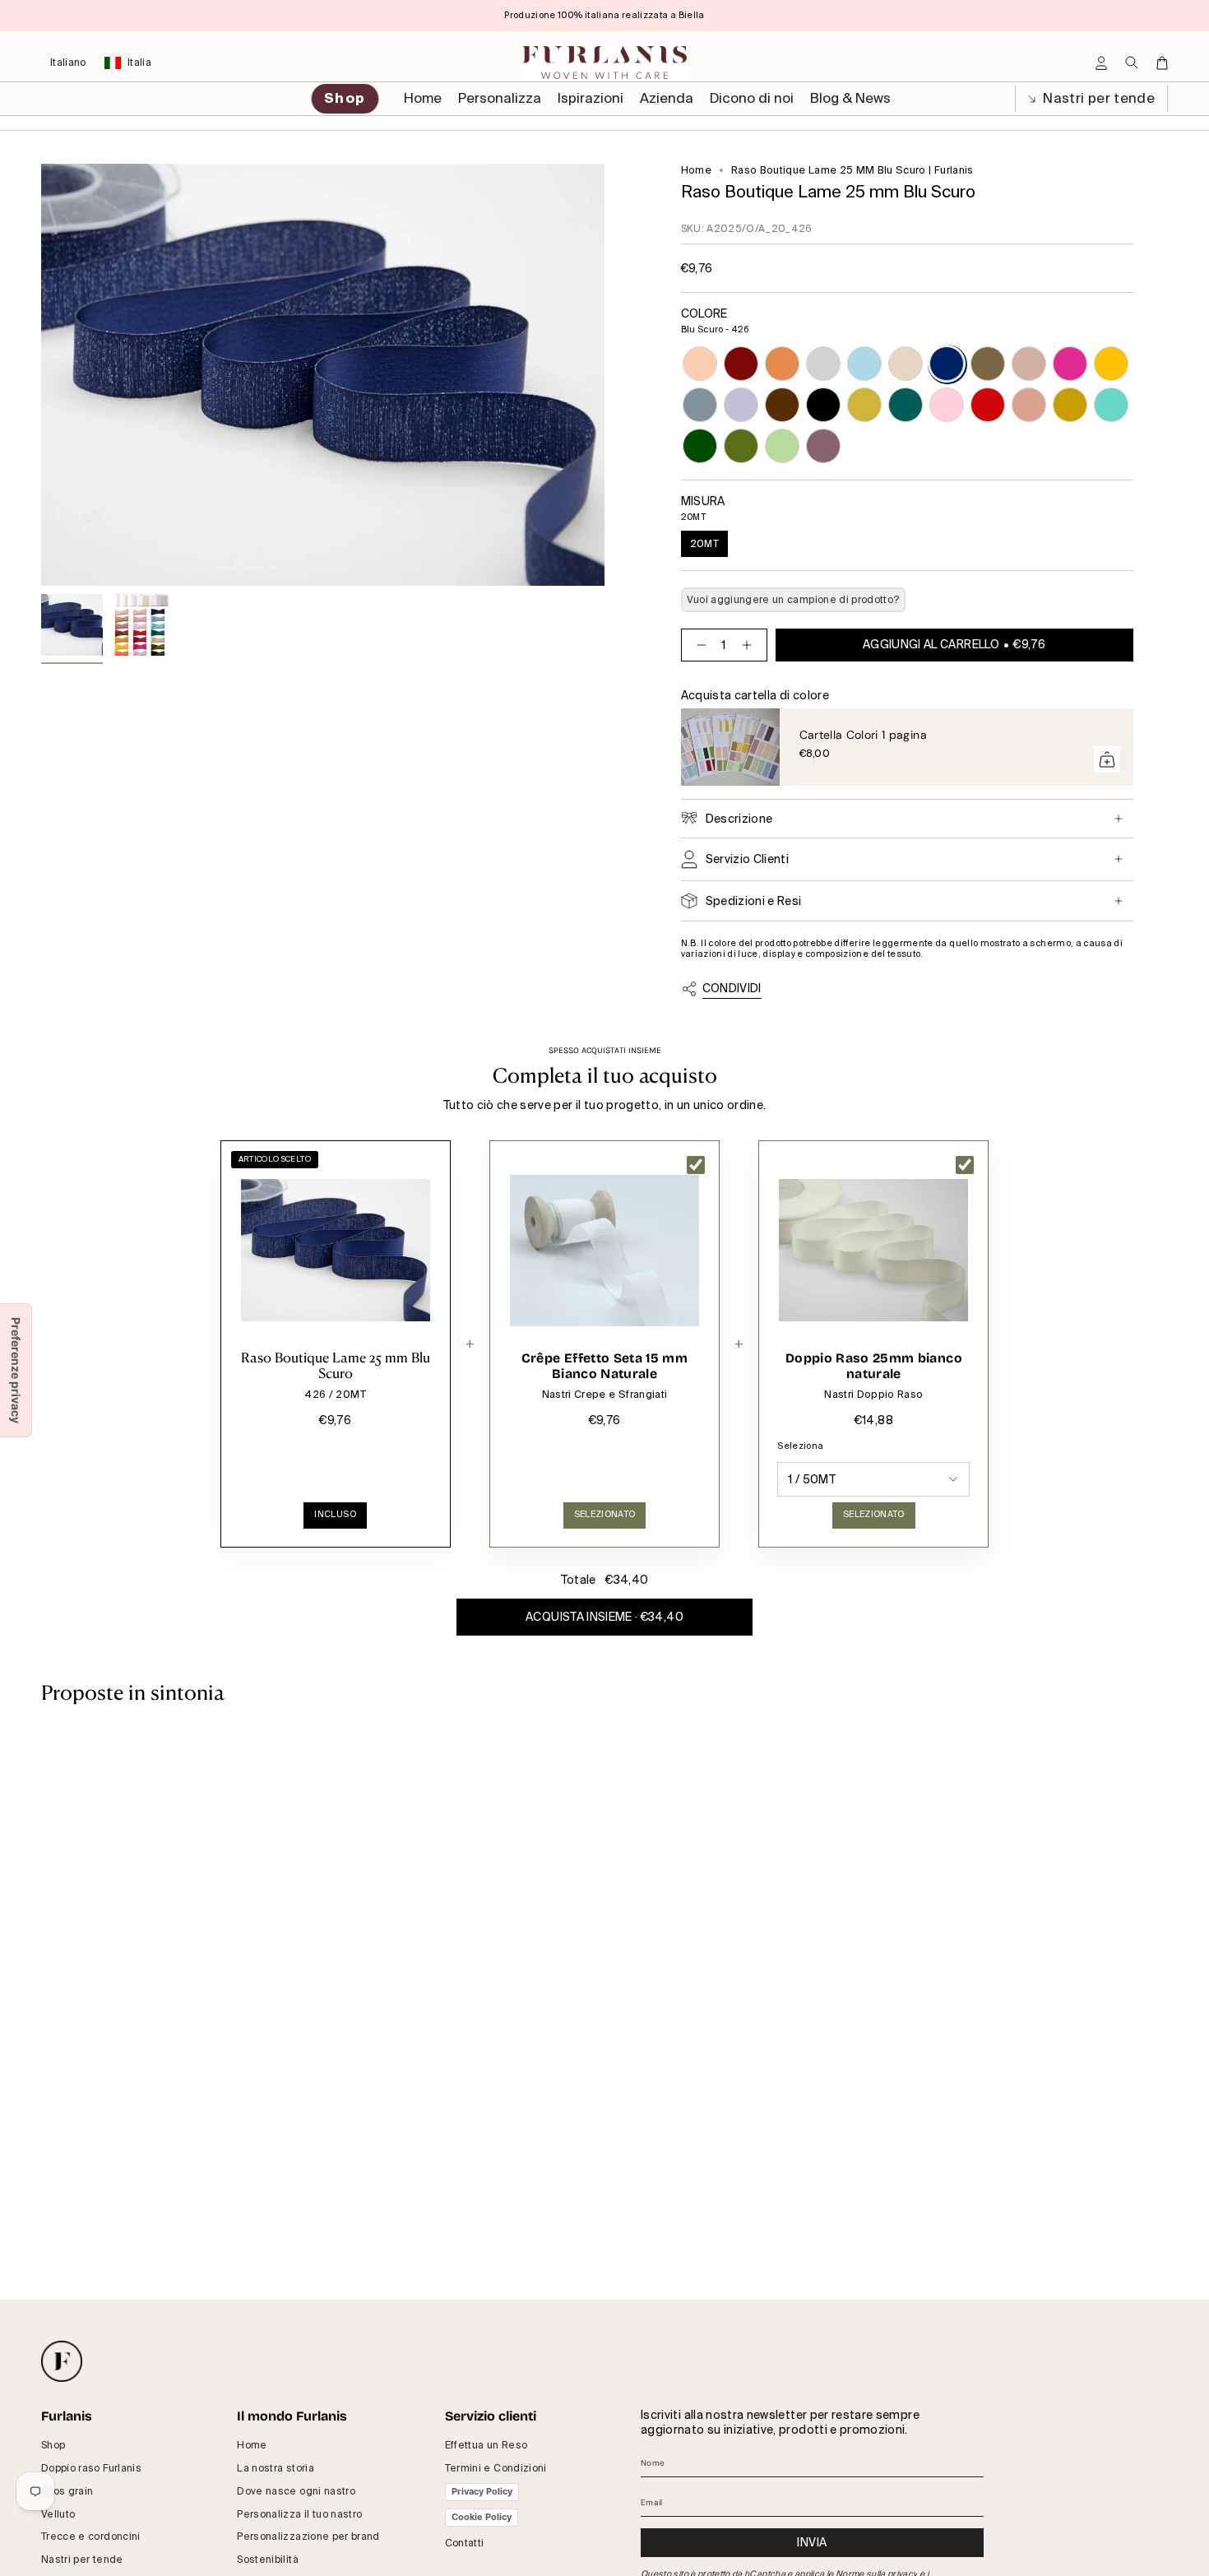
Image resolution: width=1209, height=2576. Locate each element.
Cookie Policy (482, 2517)
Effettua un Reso (486, 2445)
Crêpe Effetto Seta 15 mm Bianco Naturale (604, 1366)
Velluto (58, 2514)
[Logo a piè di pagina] (62, 2361)
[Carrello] (1162, 63)
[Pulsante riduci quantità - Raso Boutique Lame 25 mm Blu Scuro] (698, 645)
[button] (500, 99)
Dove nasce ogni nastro (296, 2491)
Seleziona (800, 1446)
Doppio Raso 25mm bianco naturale (874, 1366)
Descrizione (739, 819)
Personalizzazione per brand (308, 2537)
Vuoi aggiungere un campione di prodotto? (793, 600)
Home (696, 170)
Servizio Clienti (748, 859)
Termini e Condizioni (496, 2468)
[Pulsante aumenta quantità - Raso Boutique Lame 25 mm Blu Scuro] (750, 645)
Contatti (465, 2543)
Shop (53, 2445)
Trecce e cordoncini (91, 2537)
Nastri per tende (1097, 98)
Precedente (41, 375)
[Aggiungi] (1107, 759)
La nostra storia (276, 2468)
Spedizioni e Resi (754, 901)
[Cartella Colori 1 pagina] (730, 747)
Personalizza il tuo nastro (299, 2514)
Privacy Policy (482, 2491)
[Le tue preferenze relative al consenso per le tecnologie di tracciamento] (16, 1370)
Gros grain (67, 2491)
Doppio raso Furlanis (91, 2468)
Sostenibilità (268, 2560)
